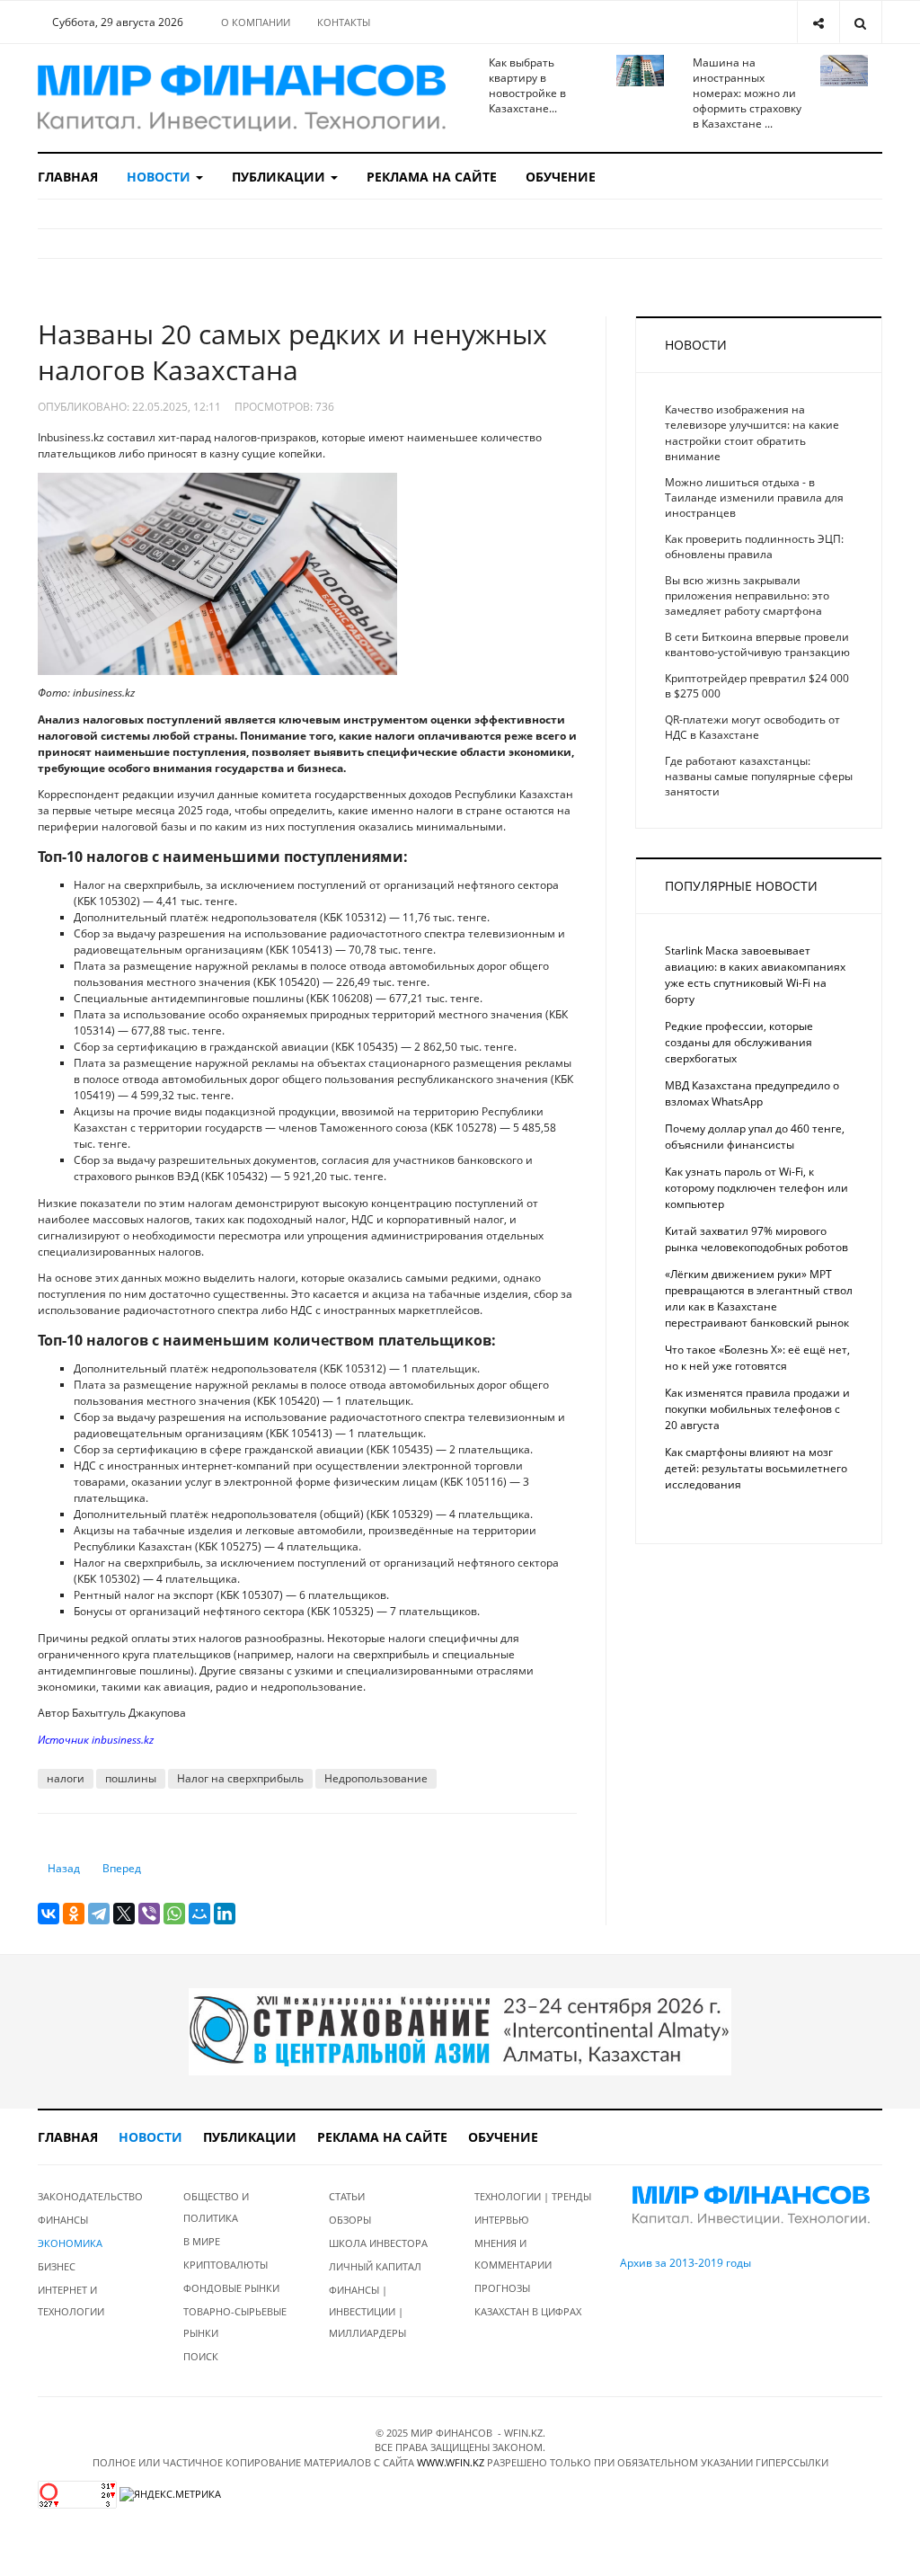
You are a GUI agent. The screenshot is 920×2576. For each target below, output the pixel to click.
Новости (160, 177)
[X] (124, 1914)
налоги (66, 1778)
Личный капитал (375, 2266)
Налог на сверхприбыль (240, 1778)
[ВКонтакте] (49, 1914)
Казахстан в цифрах (528, 2311)
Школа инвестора (378, 2243)
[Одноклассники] (74, 1914)
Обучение (561, 177)
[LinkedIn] (225, 1914)
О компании (256, 22)
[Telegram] (99, 1914)
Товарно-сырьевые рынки (235, 2322)
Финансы (63, 2220)
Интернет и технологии (71, 2301)
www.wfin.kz (451, 2462)
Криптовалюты (226, 2265)
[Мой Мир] (199, 1914)
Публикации (280, 177)
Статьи (347, 2196)
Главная (68, 177)
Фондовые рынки (231, 2288)
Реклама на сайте (432, 177)
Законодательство (90, 2196)
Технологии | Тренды (533, 2196)
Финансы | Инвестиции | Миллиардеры (367, 2311)
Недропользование (376, 1778)
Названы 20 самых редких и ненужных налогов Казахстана (292, 352)
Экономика (70, 2243)
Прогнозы (502, 2288)
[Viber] (149, 1914)
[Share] (818, 22)
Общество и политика (216, 2207)
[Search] (860, 22)
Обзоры (350, 2220)
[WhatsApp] (174, 1914)
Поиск (201, 2356)
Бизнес (57, 2266)
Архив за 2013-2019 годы (686, 2263)
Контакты (344, 22)
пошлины (131, 1778)
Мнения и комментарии (513, 2254)
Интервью (502, 2220)
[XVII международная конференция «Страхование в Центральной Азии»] (460, 2031)
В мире (202, 2241)
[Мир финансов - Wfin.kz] (242, 98)
